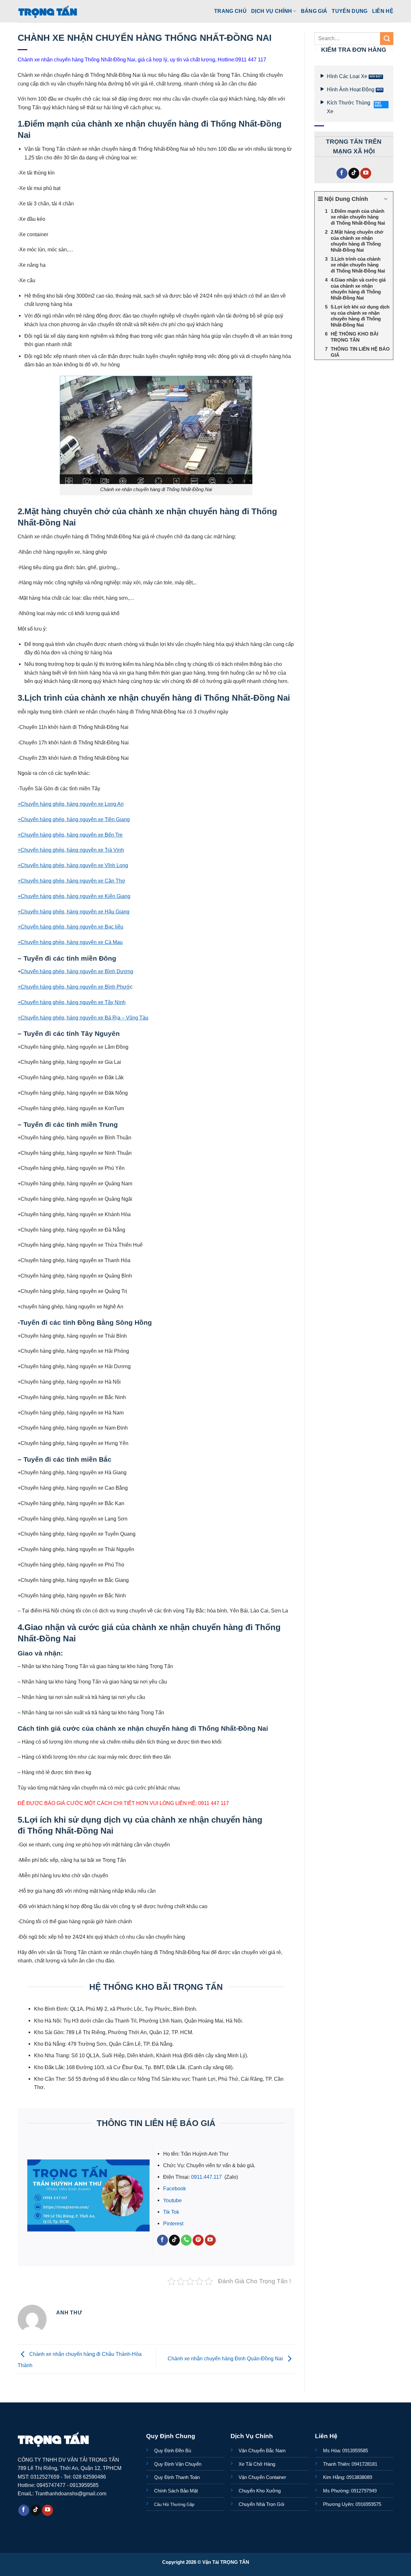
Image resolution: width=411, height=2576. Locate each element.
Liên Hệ (383, 11)
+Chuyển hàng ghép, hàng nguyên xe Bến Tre (70, 835)
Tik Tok (171, 2212)
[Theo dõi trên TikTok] (174, 2240)
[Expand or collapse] (386, 199)
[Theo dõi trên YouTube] (210, 2240)
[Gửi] (387, 39)
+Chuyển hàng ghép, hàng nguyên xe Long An (71, 804)
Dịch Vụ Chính (271, 11)
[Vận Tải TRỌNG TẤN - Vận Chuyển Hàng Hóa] (48, 11)
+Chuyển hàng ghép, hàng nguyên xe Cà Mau (70, 942)
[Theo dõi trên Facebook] (162, 2240)
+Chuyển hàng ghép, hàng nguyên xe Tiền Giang (74, 819)
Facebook (175, 2188)
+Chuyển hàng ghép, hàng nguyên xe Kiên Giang (74, 896)
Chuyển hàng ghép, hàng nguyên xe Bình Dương (77, 971)
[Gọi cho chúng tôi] (186, 2240)
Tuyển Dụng (350, 11)
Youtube (172, 2200)
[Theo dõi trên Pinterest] (198, 2240)
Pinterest (173, 2223)
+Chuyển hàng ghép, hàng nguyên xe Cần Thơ (71, 881)
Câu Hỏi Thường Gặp (174, 2504)
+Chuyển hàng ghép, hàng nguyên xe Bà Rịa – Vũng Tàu (83, 1018)
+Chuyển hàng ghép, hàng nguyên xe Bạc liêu (70, 927)
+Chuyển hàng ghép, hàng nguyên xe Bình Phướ (74, 987)
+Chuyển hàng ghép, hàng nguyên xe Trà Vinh (71, 850)
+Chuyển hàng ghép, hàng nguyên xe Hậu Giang (74, 911)
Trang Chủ (230, 11)
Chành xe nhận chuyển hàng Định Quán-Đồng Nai (226, 2358)
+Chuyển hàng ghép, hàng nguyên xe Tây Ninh (72, 1002)
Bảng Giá (314, 11)
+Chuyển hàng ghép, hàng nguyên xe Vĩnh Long (73, 865)
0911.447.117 (207, 2177)
